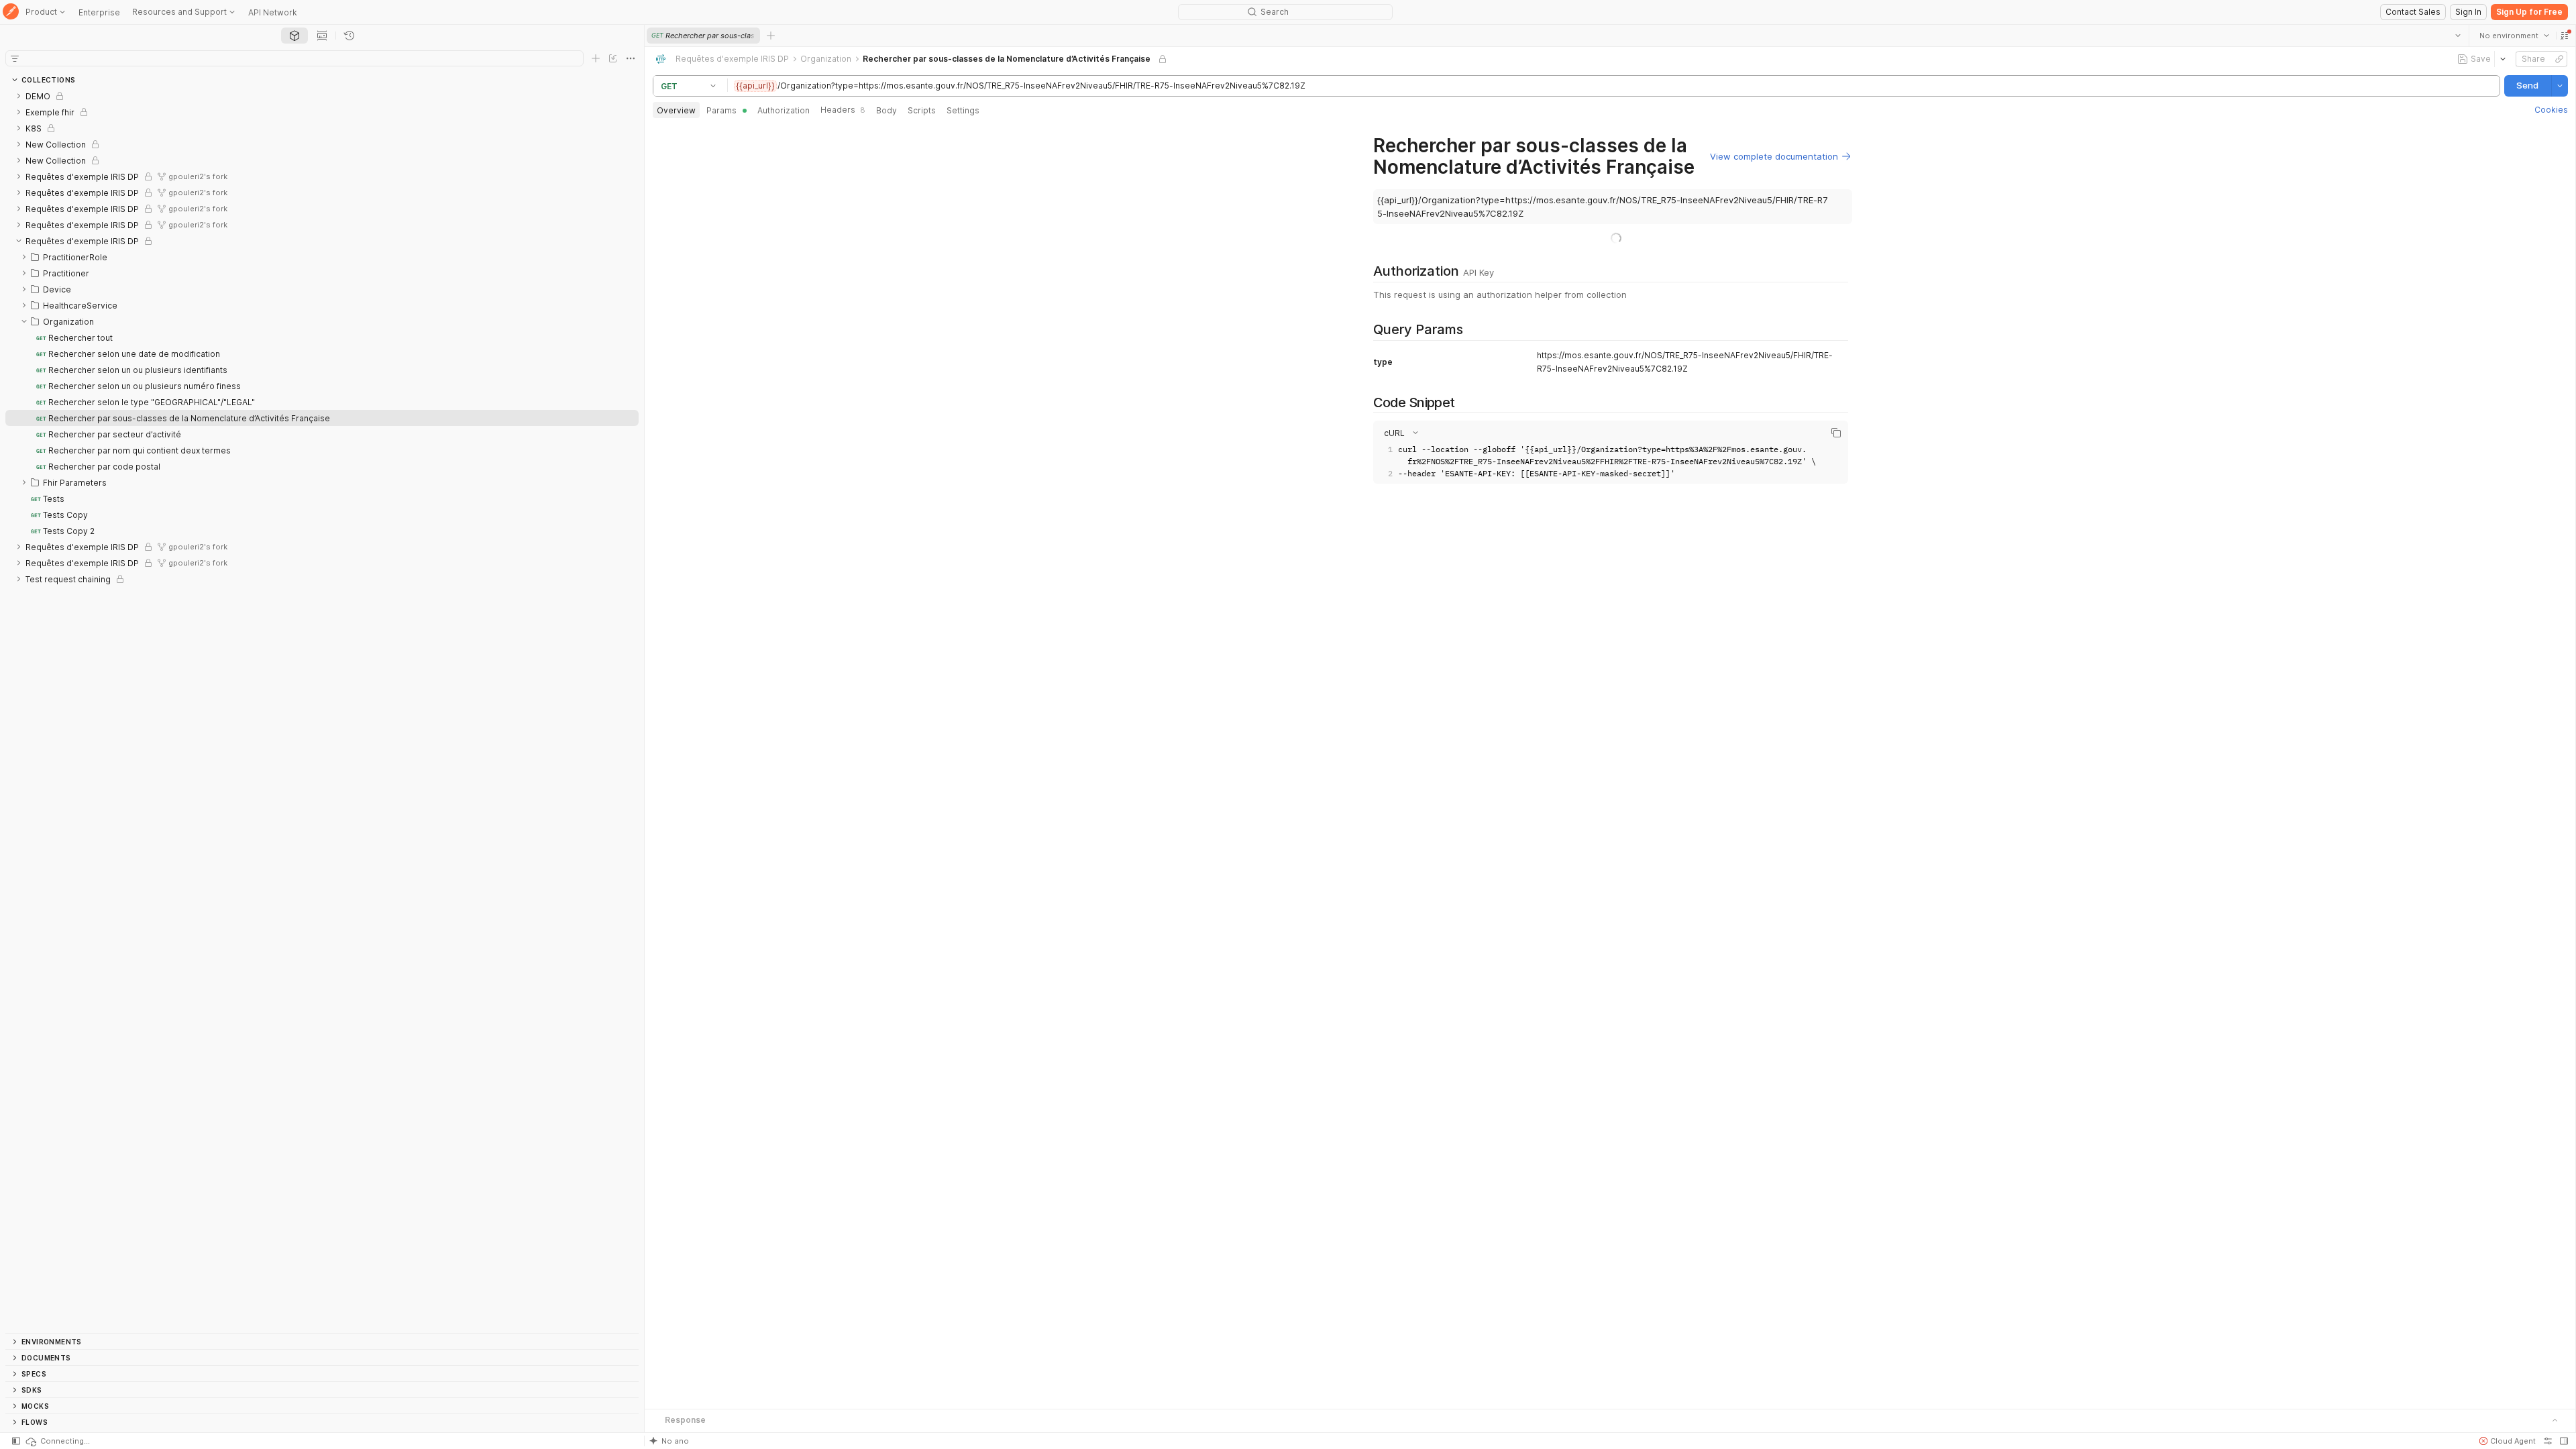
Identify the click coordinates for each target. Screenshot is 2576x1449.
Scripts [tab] (922, 110)
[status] (57, 1441)
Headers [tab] (843, 110)
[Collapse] (19, 241)
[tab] (294, 36)
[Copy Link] (2559, 59)
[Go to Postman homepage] (11, 12)
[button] (2564, 36)
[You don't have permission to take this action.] (771, 36)
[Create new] (596, 58)
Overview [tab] (676, 110)
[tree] (322, 710)
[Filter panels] (15, 58)
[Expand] (19, 96)
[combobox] (2514, 36)
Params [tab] (721, 110)
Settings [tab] (963, 110)
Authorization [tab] (784, 110)
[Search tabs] (2457, 36)
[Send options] (2559, 86)
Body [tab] (887, 110)
